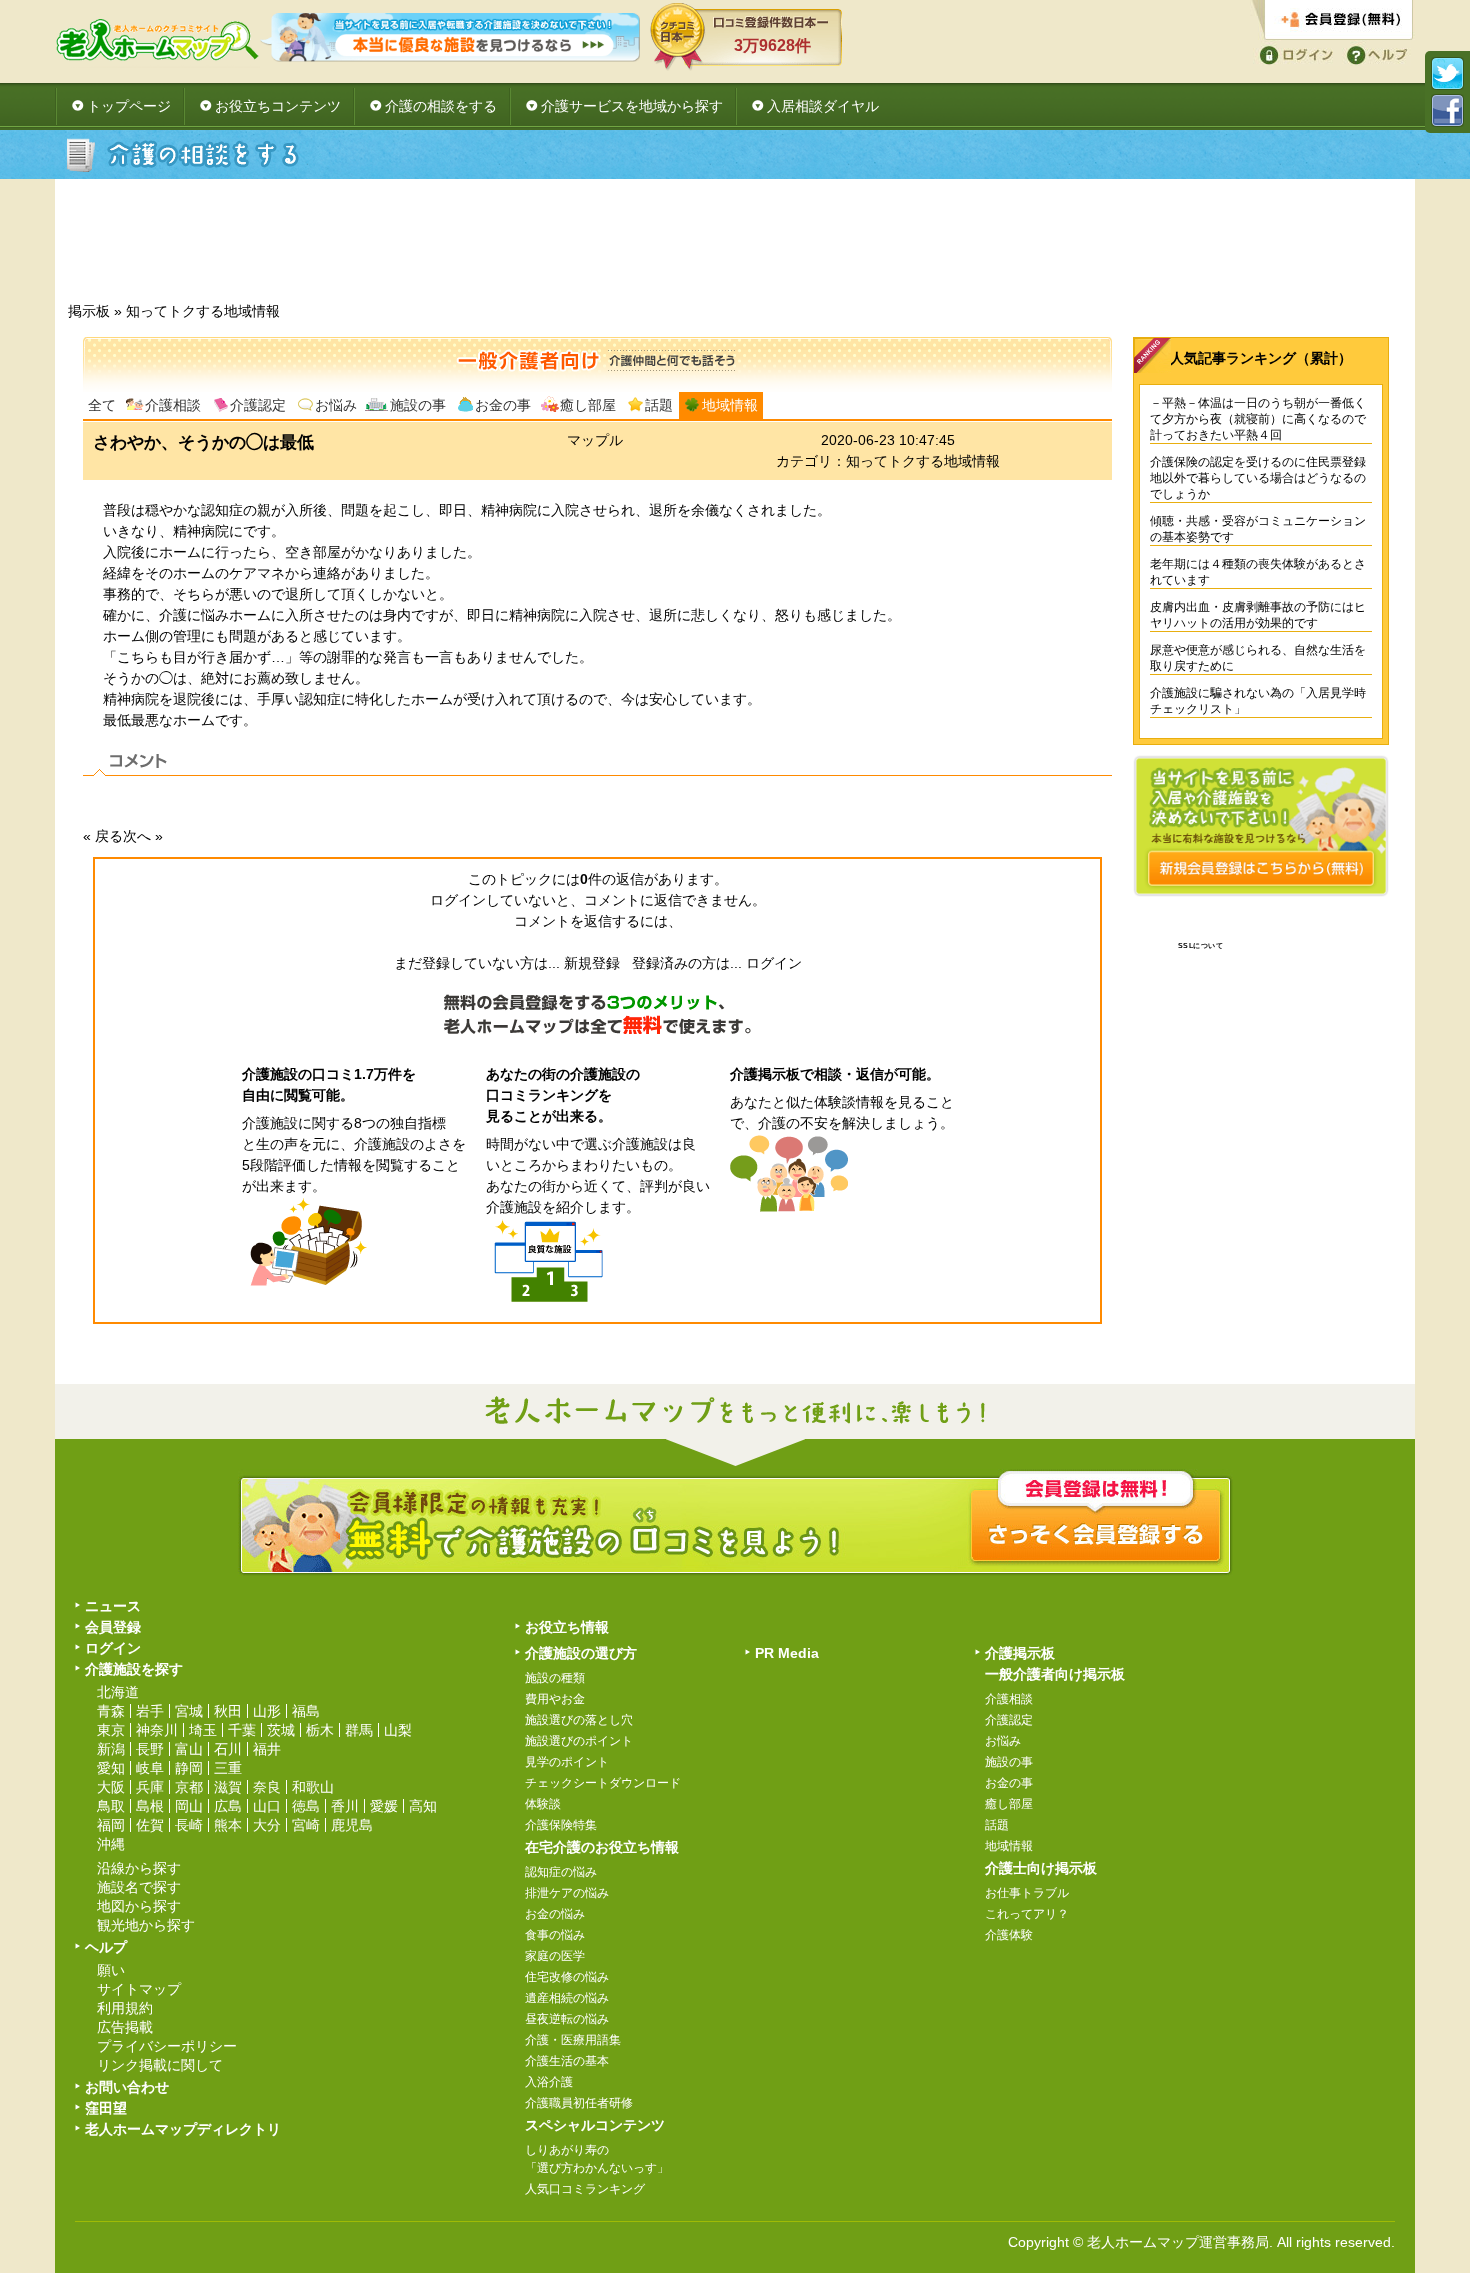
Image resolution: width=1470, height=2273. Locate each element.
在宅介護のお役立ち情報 (602, 1847)
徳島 (306, 1806)
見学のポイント (567, 1762)
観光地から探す (146, 1925)
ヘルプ (1373, 53)
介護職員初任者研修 (579, 2103)
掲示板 (89, 311)
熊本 (228, 1825)
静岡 (189, 1768)
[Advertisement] (735, 246)
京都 (189, 1787)
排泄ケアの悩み (567, 1893)
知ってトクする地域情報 (203, 311)
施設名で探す (139, 1887)
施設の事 (418, 405)
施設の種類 (555, 1678)
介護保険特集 (561, 1825)
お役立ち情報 (567, 1627)
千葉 (242, 1730)
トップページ (129, 106)
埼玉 (203, 1730)
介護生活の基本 (567, 2061)
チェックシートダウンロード (603, 1783)
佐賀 (150, 1825)
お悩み (336, 405)
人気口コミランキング (585, 2189)
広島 (228, 1806)
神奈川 (157, 1730)
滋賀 (228, 1787)
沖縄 (111, 1844)
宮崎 (306, 1825)
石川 (228, 1749)
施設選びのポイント (579, 1741)
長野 (150, 1749)
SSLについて (1201, 945)
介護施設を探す (134, 1669)
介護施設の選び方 (581, 1653)
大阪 (111, 1787)
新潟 (111, 1749)
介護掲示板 (1020, 1653)
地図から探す (139, 1906)
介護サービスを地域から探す (632, 106)
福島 (306, 1711)
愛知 (111, 1768)
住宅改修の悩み (567, 1977)
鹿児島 (352, 1825)
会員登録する (1332, 20)
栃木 (320, 1730)
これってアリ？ (1027, 1914)
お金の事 (503, 405)
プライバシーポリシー (167, 2046)
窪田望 (106, 2108)
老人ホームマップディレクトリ (183, 2129)
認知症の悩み (561, 1872)
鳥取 (111, 1806)
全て (102, 405)
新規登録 (592, 963)
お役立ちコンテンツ (278, 106)
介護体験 (1009, 1935)
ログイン (1293, 53)
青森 (111, 1711)
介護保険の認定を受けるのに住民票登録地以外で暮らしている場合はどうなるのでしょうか (1258, 478)
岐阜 (150, 1768)
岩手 (150, 1711)
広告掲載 (125, 2027)
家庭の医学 (555, 1956)
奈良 (267, 1787)
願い (111, 1970)
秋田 (228, 1711)
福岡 (111, 1825)
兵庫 (150, 1787)
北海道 (118, 1692)
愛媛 (384, 1806)
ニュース (113, 1606)
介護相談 (173, 405)
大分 (267, 1825)
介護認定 (258, 405)
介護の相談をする (441, 106)
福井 (267, 1749)
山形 (267, 1711)
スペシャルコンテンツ (595, 2125)
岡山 (189, 1806)
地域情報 (730, 405)
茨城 (281, 1730)
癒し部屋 (588, 405)
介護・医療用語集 (573, 2040)
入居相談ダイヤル (823, 106)
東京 (111, 1730)
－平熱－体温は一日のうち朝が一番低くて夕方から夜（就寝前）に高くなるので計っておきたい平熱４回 (1258, 419)
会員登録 (113, 1627)
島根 (150, 1806)
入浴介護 (549, 2082)
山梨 (398, 1730)
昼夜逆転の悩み (567, 2019)
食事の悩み (555, 1935)
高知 (423, 1806)
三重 (228, 1768)
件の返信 (612, 879)
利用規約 (125, 2008)
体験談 (543, 1804)
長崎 (189, 1825)
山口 (267, 1806)
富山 (189, 1749)
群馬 (359, 1730)
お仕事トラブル (1027, 1893)
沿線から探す (139, 1868)
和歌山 (313, 1787)
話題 (659, 405)
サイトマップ (139, 1989)
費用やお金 (555, 1699)
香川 (345, 1806)
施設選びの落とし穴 (579, 1720)
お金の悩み (555, 1914)
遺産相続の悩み (567, 1998)
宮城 (189, 1711)
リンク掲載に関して (160, 2065)
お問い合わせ (127, 2087)
